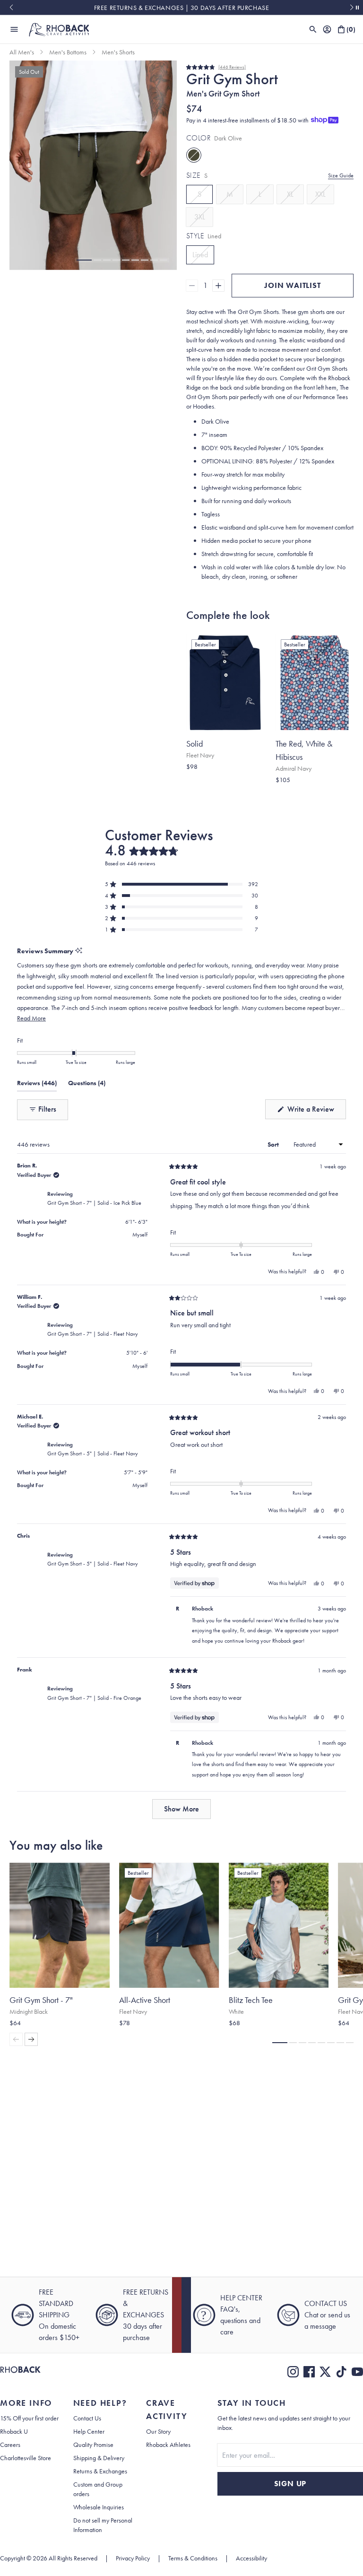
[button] (84, 260)
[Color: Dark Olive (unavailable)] (194, 155)
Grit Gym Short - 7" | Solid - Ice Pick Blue (94, 1203)
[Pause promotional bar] (357, 8)
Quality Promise (93, 2445)
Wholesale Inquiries (99, 2507)
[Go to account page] (327, 29)
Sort (274, 1144)
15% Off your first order (29, 2418)
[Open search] (313, 29)
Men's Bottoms (68, 52)
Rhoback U (14, 2431)
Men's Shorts (118, 52)
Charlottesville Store (26, 2458)
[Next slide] (352, 8)
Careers (10, 2445)
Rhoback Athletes (168, 2445)
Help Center (89, 2431)
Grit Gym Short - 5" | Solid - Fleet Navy (93, 1453)
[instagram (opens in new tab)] (293, 2372)
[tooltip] (79, 951)
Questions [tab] (87, 1085)
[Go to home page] (20, 2372)
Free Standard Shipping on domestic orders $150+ (181, 8)
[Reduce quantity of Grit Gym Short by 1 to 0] (192, 286)
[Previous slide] (11, 8)
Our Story (158, 2431)
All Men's (22, 52)
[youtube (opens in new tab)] (357, 2372)
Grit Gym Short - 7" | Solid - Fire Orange (94, 1698)
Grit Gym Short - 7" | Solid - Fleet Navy (93, 1334)
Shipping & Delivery (99, 2458)
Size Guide (341, 175)
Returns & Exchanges (100, 2471)
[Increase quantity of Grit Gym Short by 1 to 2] (218, 286)
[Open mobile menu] (14, 29)
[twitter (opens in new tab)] (325, 2372)
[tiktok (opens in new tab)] (341, 2372)
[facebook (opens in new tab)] (309, 2372)
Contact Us (87, 2418)
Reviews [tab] (37, 1085)
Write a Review (316, 1111)
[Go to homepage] (59, 29)
